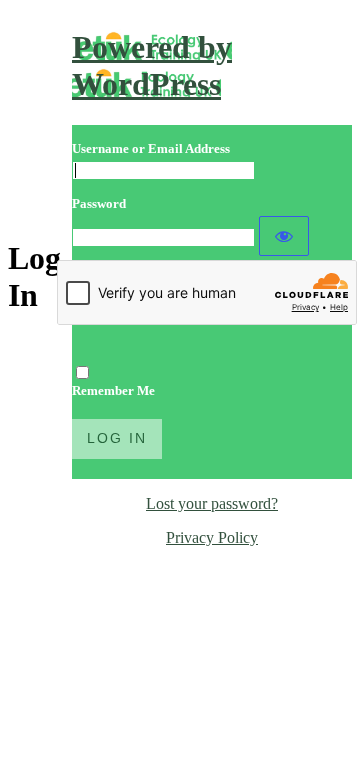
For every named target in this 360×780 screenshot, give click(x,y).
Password (99, 203)
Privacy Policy (212, 537)
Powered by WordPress (152, 65)
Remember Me (113, 390)
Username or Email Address (151, 148)
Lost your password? (212, 503)
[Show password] (284, 236)
